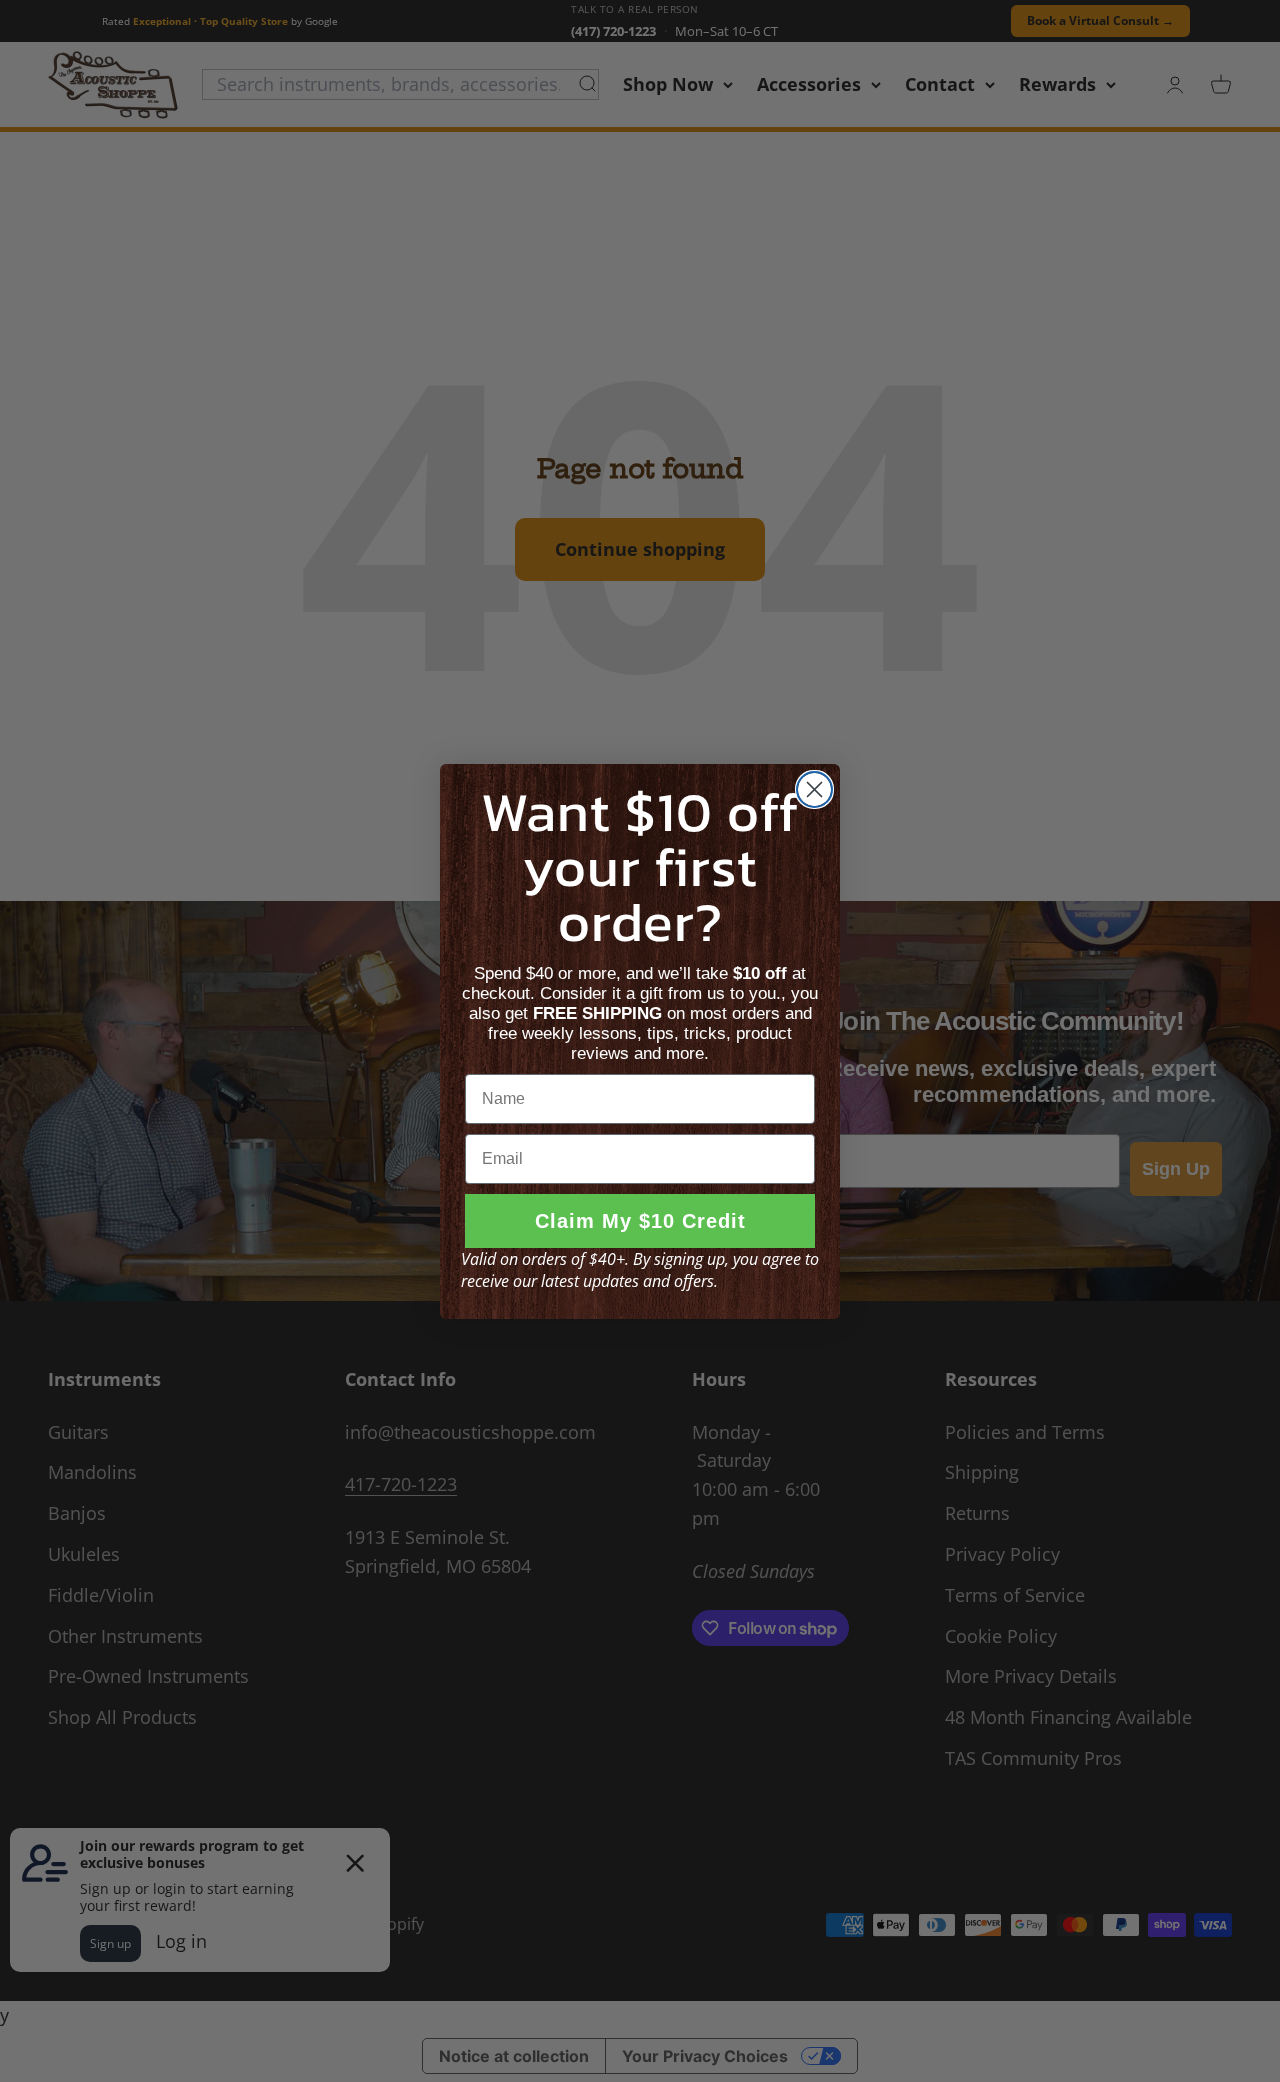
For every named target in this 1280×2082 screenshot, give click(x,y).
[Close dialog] (814, 789)
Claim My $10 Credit (640, 1221)
